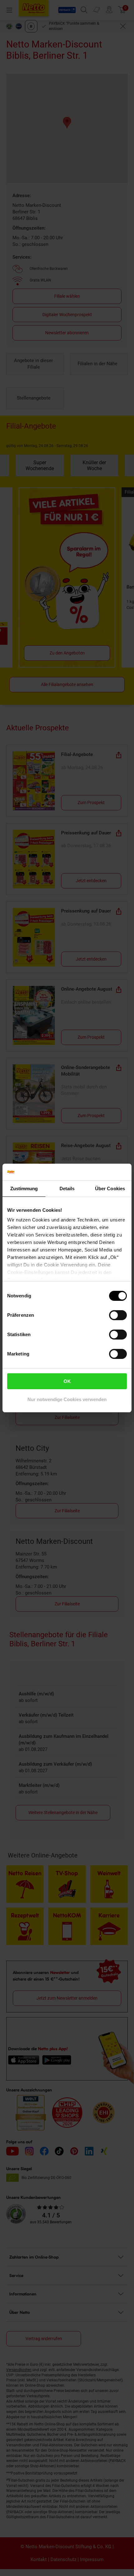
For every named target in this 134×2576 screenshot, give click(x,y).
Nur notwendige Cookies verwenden (67, 1399)
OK (67, 1381)
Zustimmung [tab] (24, 1189)
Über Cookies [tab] (110, 1189)
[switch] (118, 1315)
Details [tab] (67, 1189)
